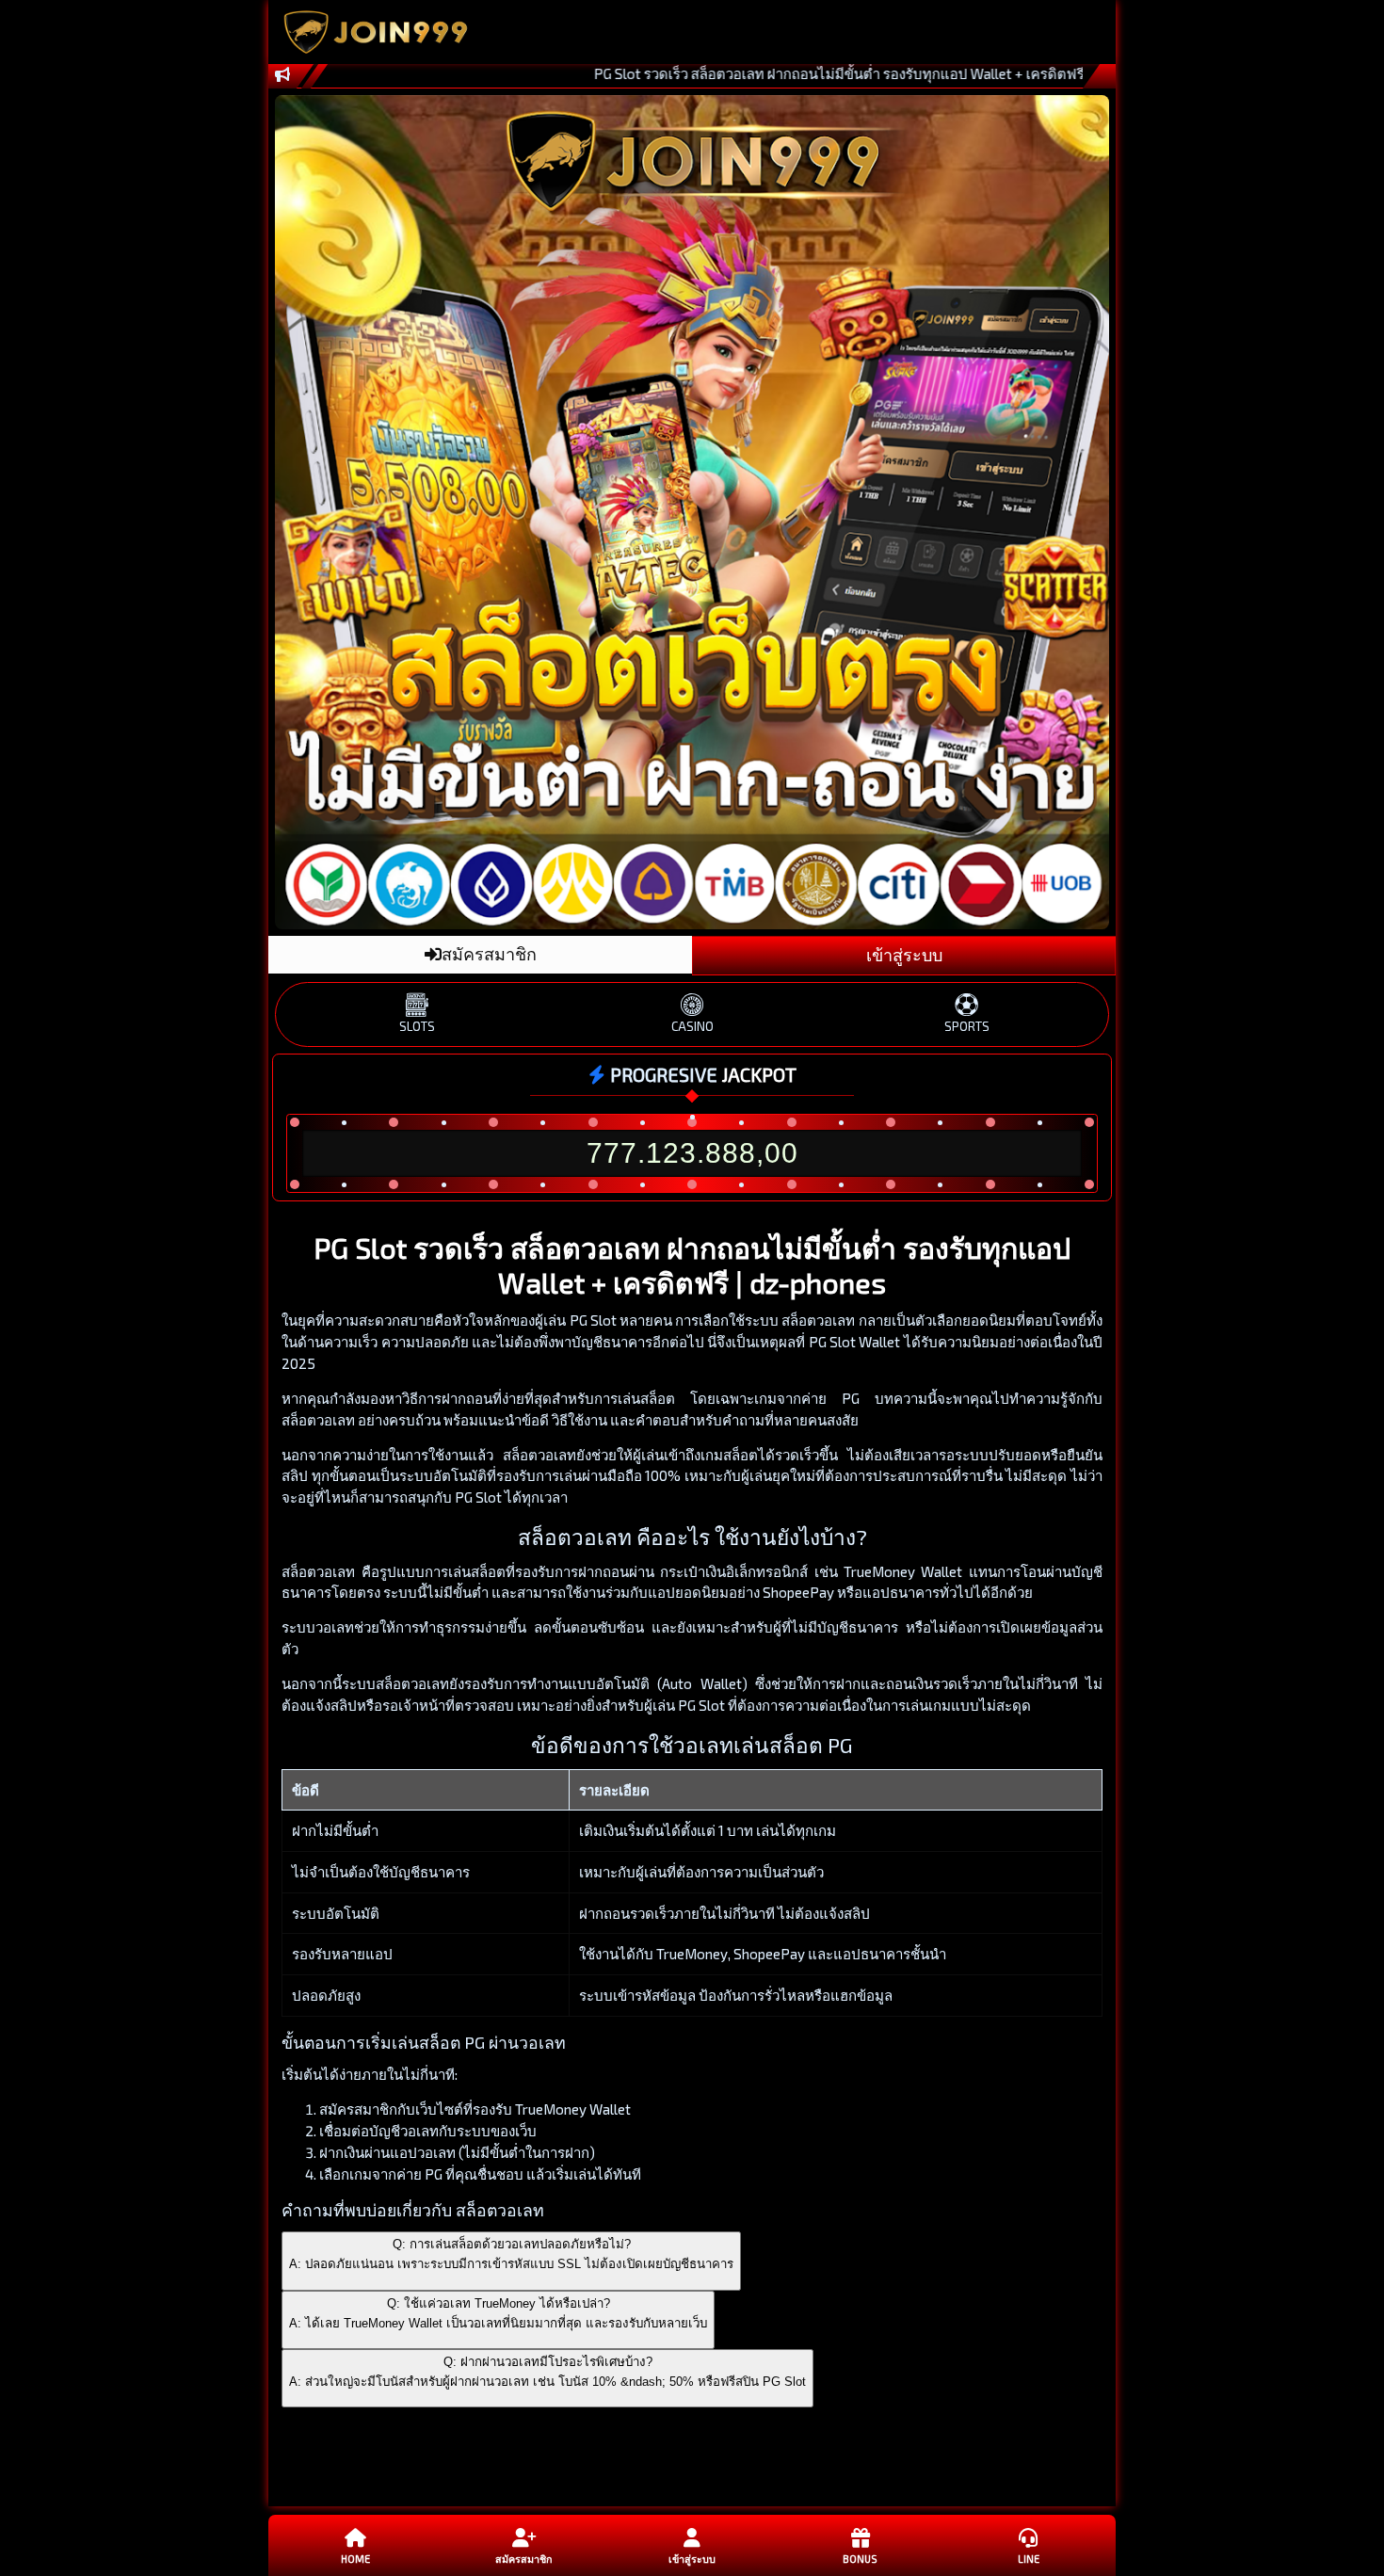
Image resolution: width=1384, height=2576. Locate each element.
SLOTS (417, 1026)
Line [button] (1029, 2559)
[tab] (511, 2261)
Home (355, 2559)
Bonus (860, 2559)
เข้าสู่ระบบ (904, 955)
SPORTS (967, 1026)
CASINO (692, 1026)
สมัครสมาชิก (489, 954)
